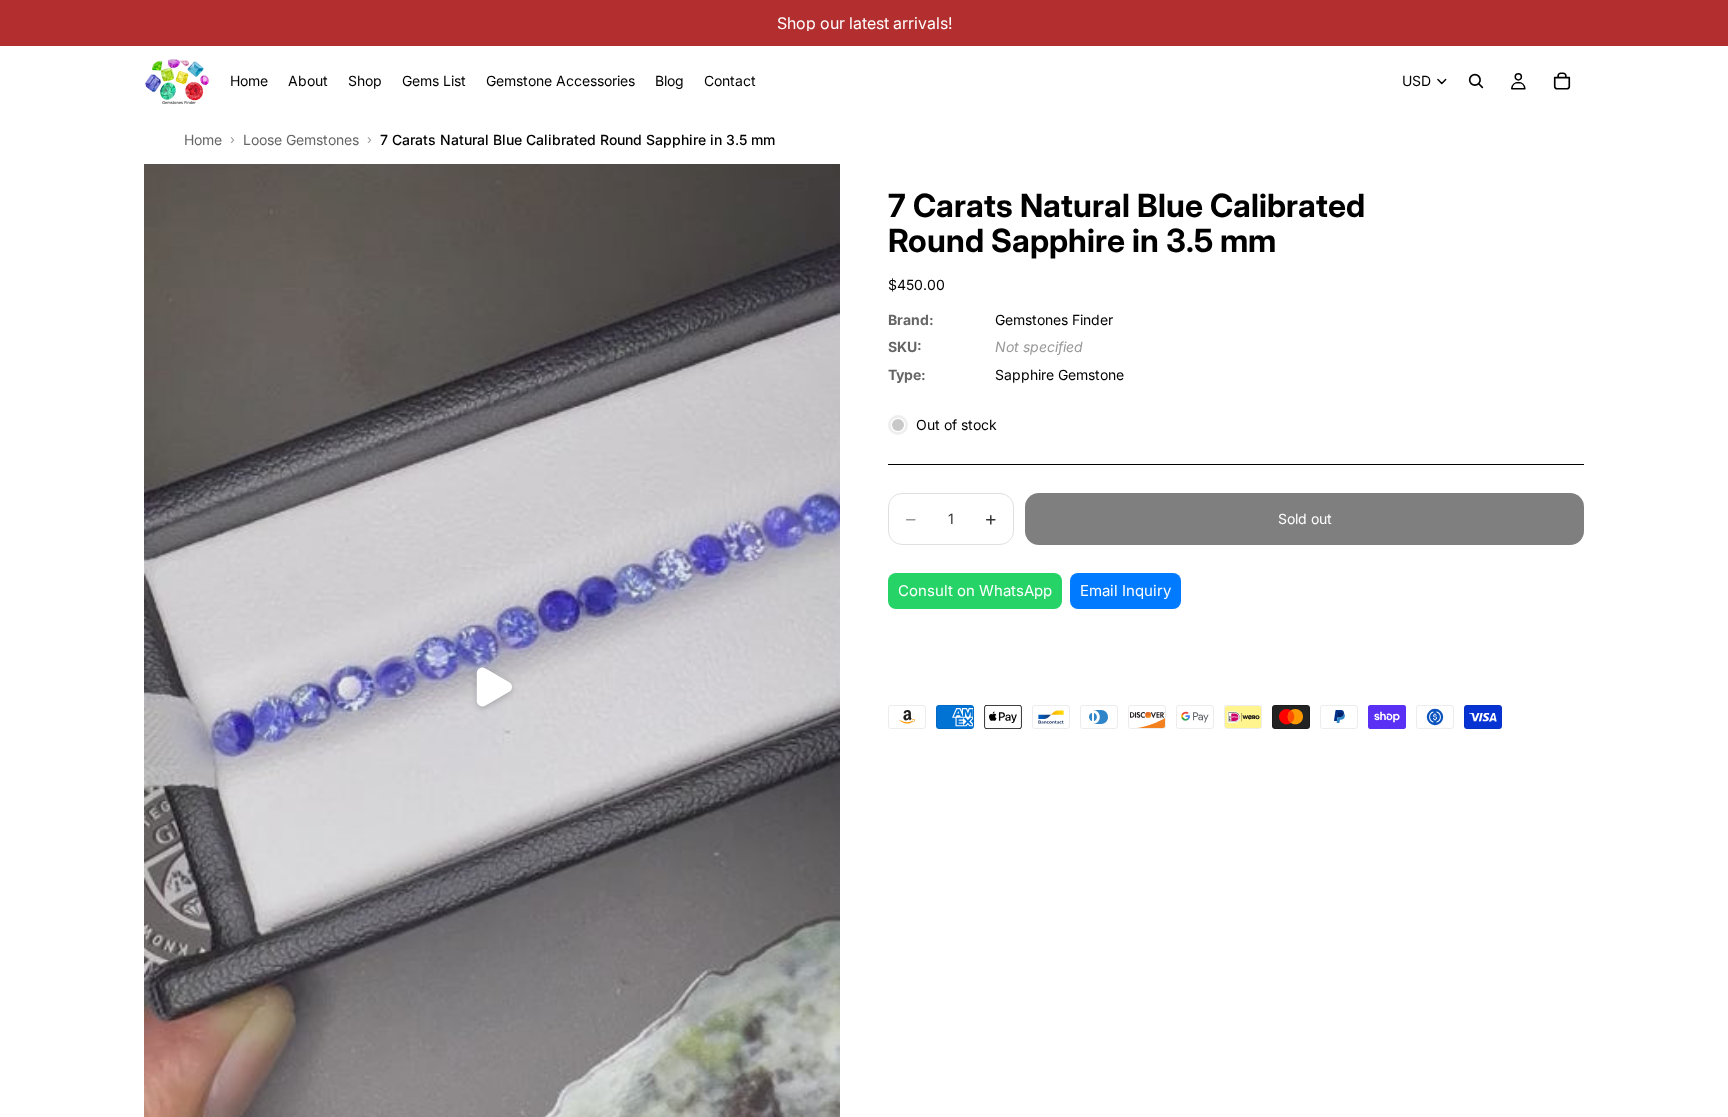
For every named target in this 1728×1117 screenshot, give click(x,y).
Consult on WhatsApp (975, 590)
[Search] (1476, 81)
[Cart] (1562, 81)
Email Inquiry (1125, 590)
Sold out (1305, 518)
